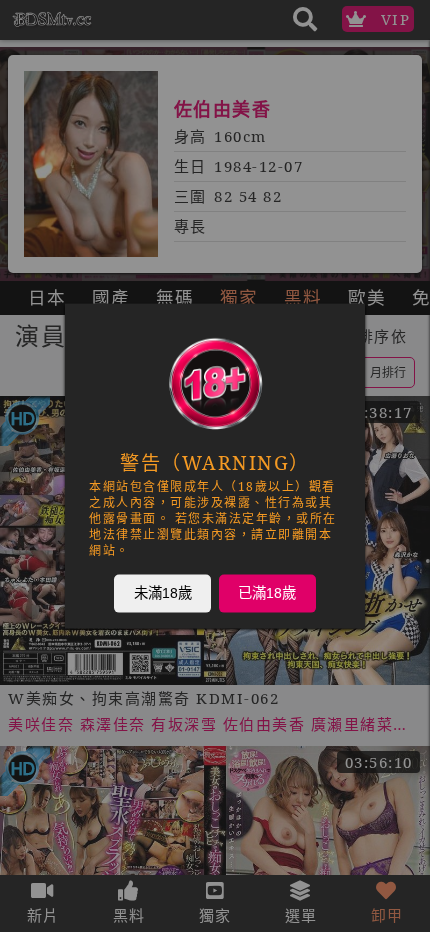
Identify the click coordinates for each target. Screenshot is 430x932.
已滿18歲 (267, 593)
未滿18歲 (163, 593)
